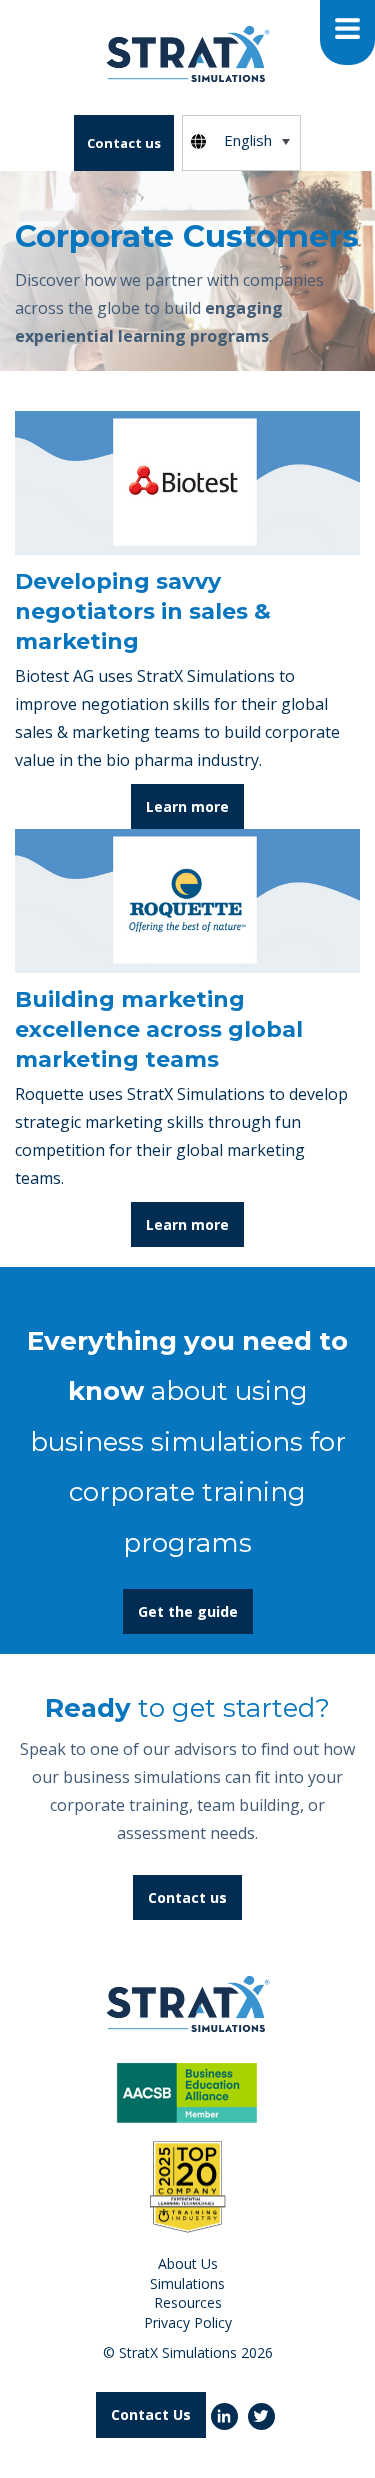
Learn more (187, 806)
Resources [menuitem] (188, 2302)
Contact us (124, 143)
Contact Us (151, 2414)
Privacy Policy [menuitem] (188, 2322)
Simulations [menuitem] (187, 2283)
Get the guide (188, 1611)
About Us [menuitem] (188, 2263)
